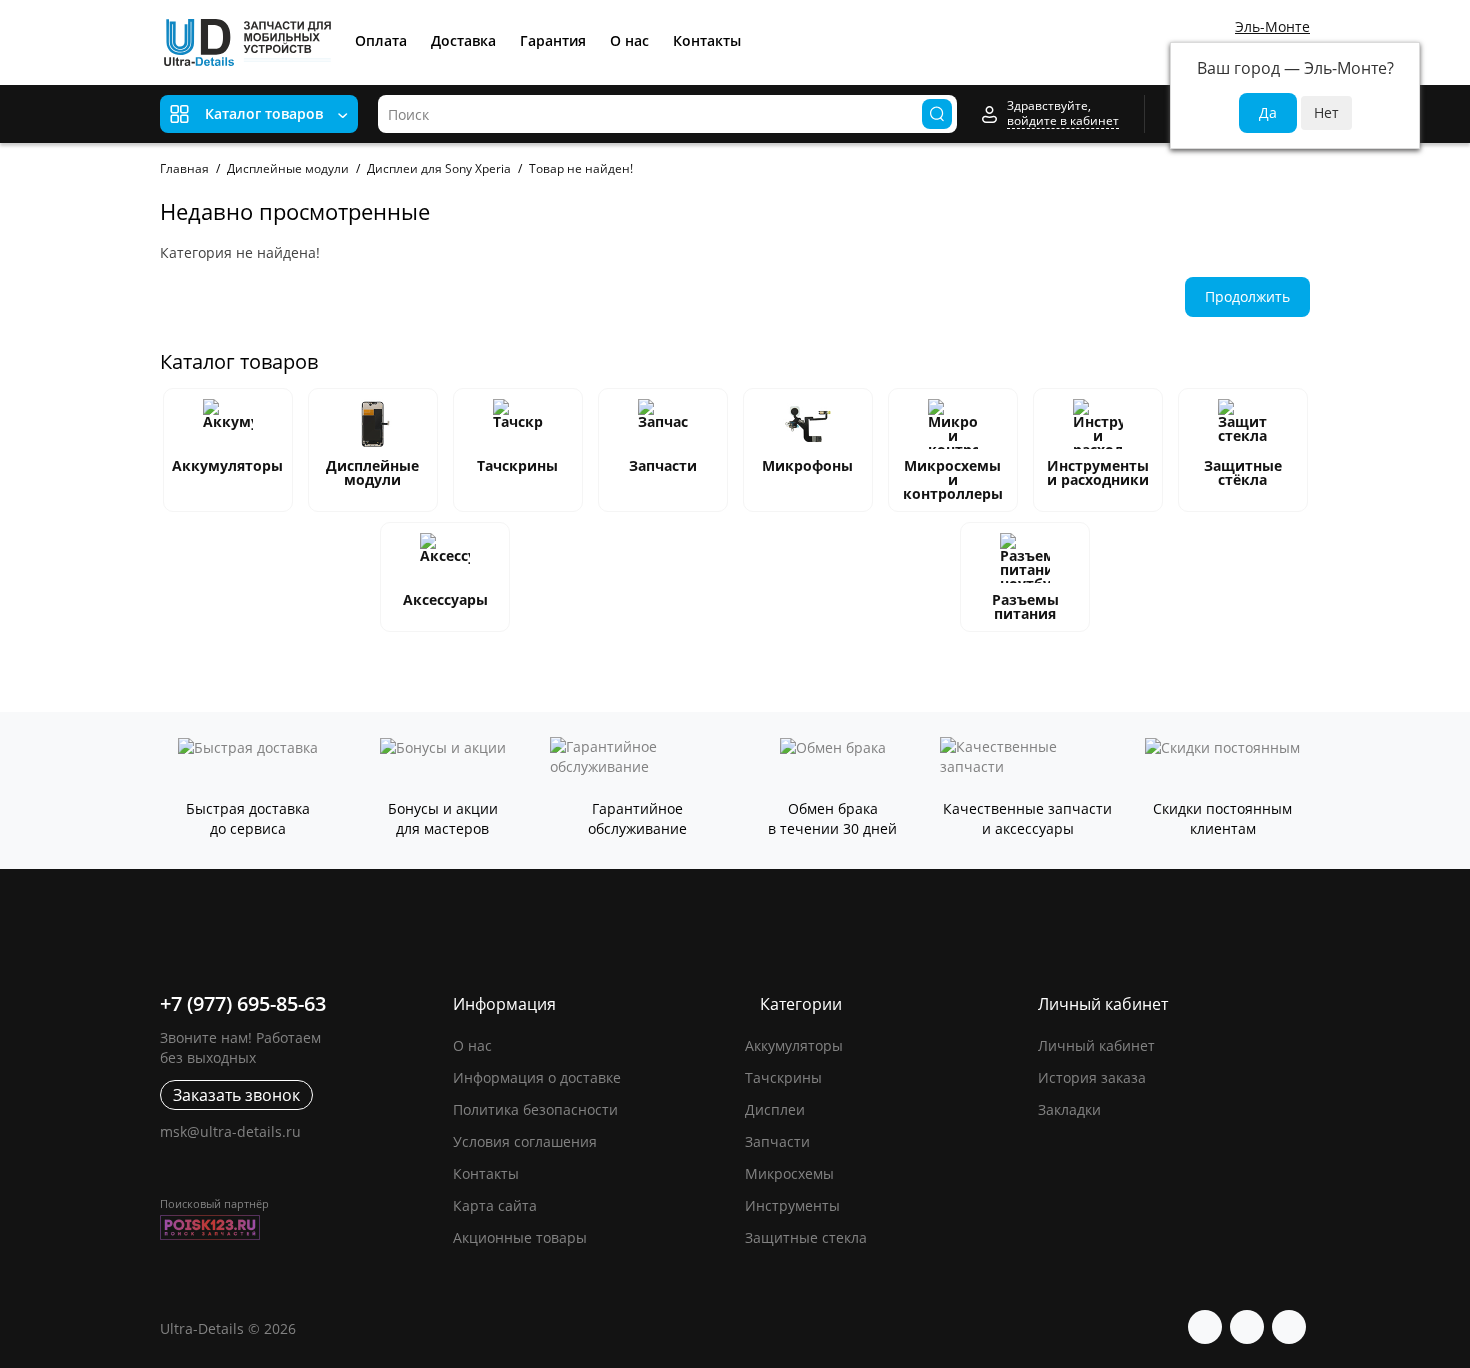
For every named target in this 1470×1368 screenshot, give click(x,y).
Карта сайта (495, 1205)
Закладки (1069, 1109)
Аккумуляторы (227, 465)
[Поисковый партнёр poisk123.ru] (296, 1227)
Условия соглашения (525, 1141)
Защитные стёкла (1243, 472)
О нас (629, 40)
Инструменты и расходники (1098, 472)
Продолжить (1247, 296)
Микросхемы (789, 1173)
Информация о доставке (537, 1077)
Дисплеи (775, 1109)
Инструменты (792, 1205)
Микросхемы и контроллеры (953, 479)
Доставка (463, 40)
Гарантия (553, 40)
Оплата (381, 40)
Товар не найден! (581, 168)
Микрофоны (807, 465)
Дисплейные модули (288, 168)
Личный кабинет (1096, 1045)
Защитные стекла (806, 1237)
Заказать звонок (236, 1095)
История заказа (1092, 1077)
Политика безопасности (535, 1109)
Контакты (707, 40)
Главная (184, 168)
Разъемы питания (1025, 606)
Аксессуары (445, 599)
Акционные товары (520, 1237)
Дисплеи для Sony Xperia (439, 168)
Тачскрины (517, 465)
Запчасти (663, 465)
